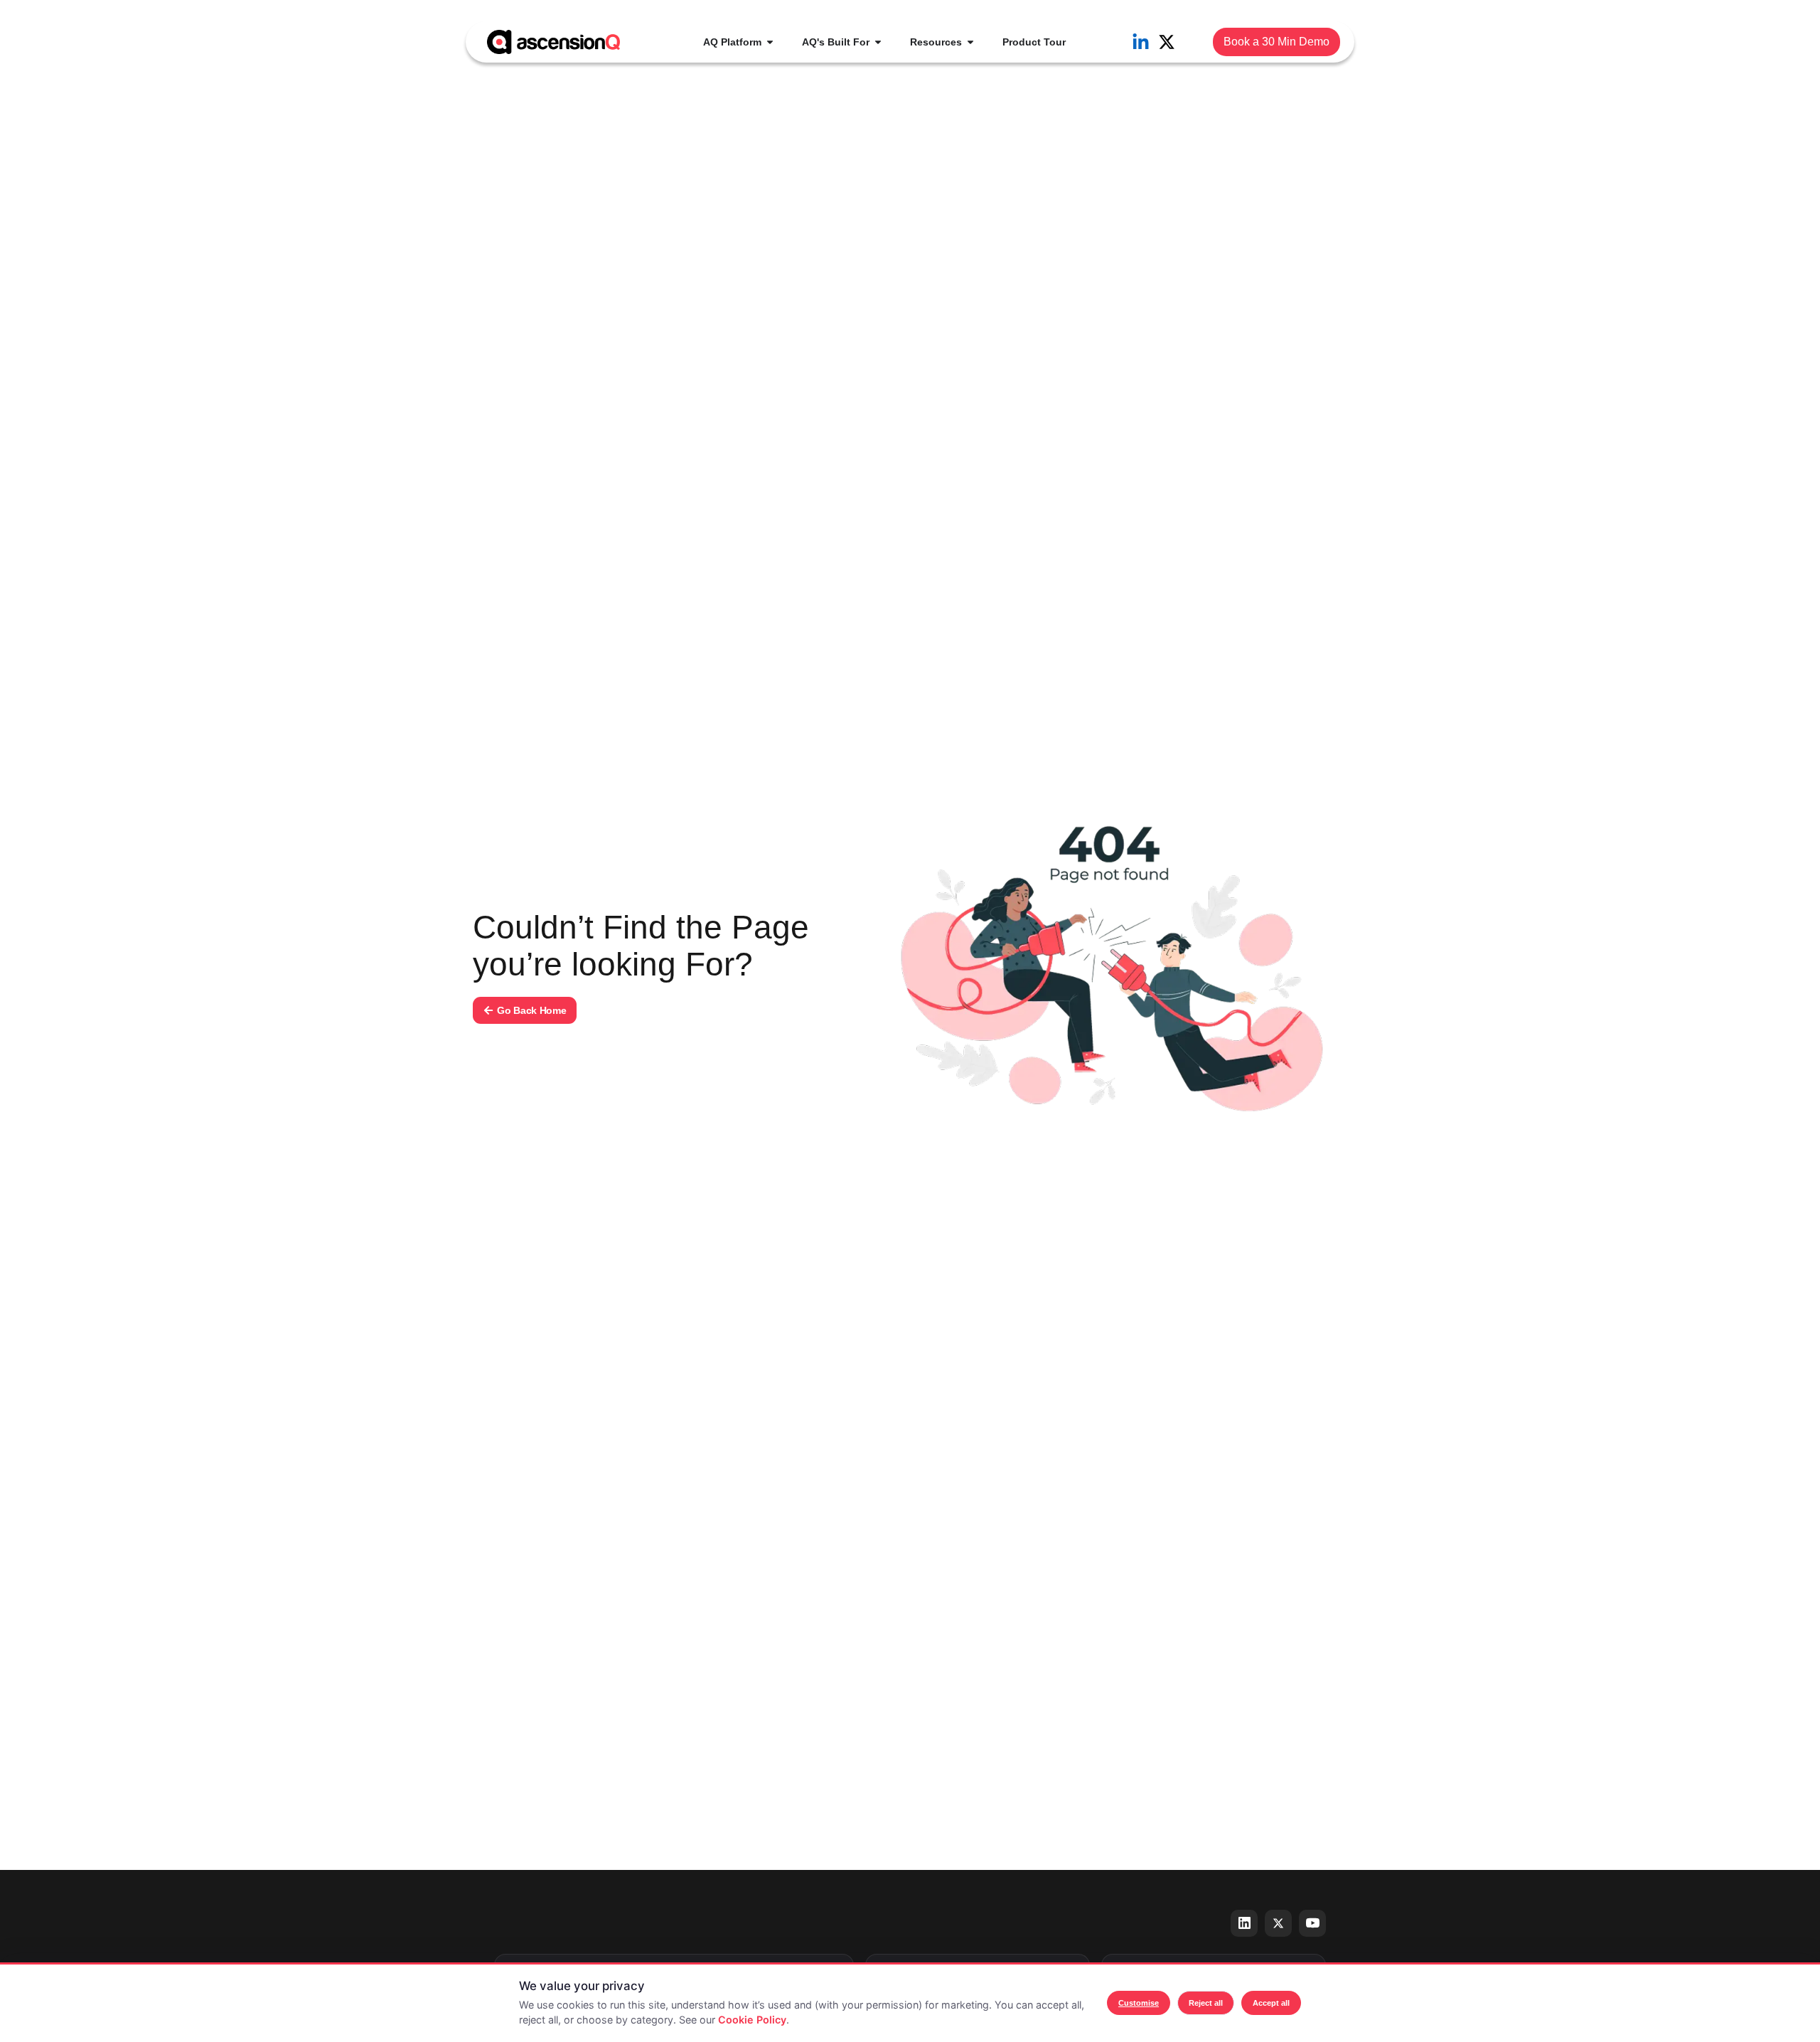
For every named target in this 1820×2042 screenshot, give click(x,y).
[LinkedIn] (1244, 1923)
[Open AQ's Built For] (878, 42)
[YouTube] (1312, 1923)
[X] (1278, 1923)
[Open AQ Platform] (770, 42)
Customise (1139, 2003)
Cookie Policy (752, 2020)
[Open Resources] (970, 42)
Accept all (1271, 2003)
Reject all (1206, 2003)
